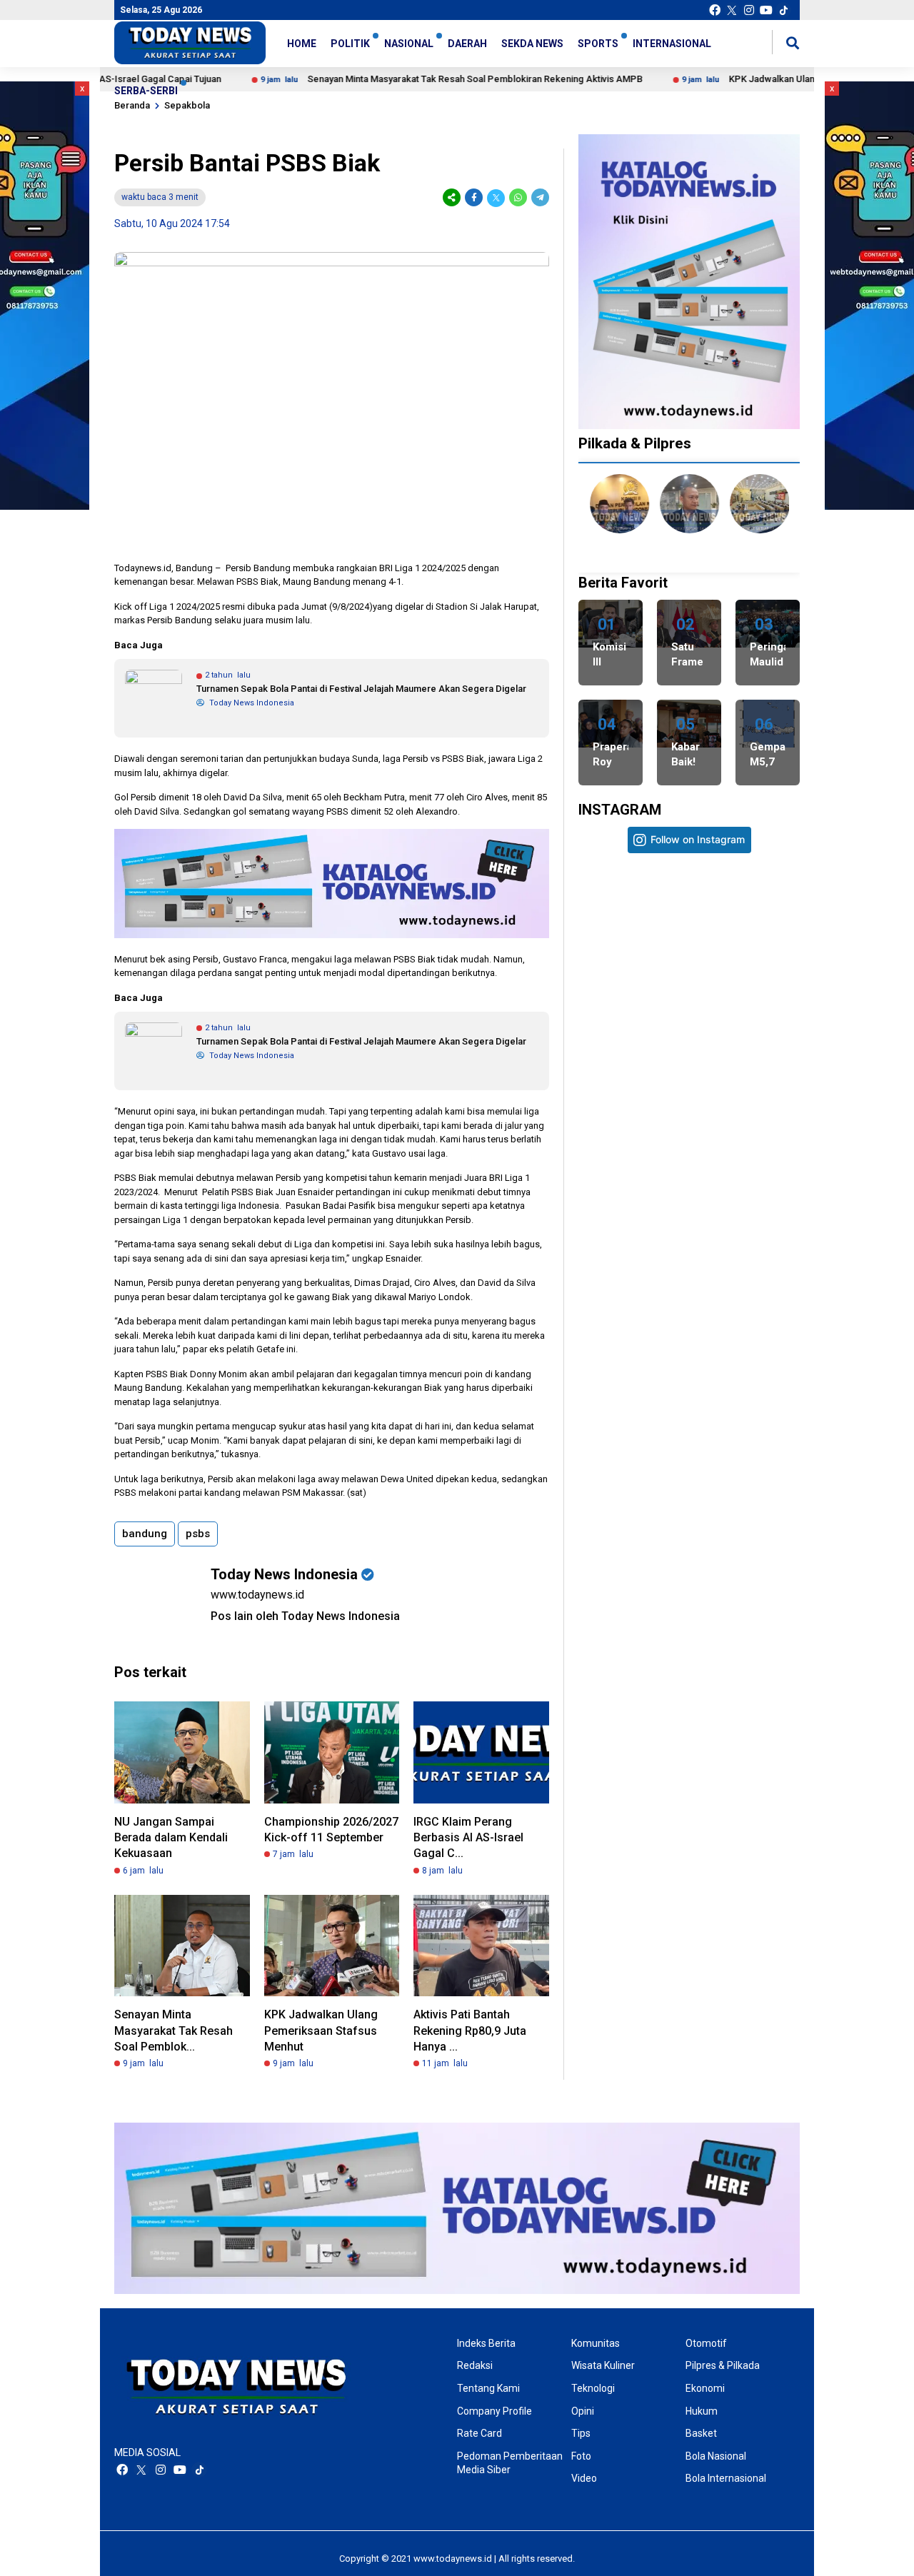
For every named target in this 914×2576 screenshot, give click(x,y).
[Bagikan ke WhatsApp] (518, 197)
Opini (583, 2411)
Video (584, 2478)
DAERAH (467, 44)
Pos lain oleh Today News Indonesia (305, 1616)
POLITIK (350, 44)
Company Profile (494, 2411)
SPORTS (598, 44)
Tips (581, 2433)
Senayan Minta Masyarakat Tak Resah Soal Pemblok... (174, 2031)
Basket (701, 2433)
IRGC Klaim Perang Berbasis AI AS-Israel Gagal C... (468, 1838)
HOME (302, 44)
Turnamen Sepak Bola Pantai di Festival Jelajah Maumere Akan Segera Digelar (361, 689)
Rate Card (479, 2433)
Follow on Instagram (698, 839)
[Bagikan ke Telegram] (539, 197)
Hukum (702, 2411)
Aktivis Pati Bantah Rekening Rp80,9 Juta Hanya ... (470, 2031)
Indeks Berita (486, 2343)
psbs (198, 1534)
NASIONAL (409, 44)
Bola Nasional (716, 2456)
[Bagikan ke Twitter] (496, 197)
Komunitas (596, 2343)
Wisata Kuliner (603, 2365)
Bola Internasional (726, 2478)
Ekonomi (705, 2388)
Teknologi (593, 2388)
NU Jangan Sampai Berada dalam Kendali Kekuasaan (171, 1838)
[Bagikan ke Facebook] (474, 197)
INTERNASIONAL (672, 44)
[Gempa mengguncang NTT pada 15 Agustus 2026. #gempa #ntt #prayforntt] (634, 1141)
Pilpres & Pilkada (723, 2365)
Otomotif (706, 2343)
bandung (145, 1534)
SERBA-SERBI (146, 91)
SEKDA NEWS (532, 44)
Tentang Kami (488, 2388)
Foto (581, 2456)
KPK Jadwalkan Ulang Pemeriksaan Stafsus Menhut (321, 2031)
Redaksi (475, 2365)
